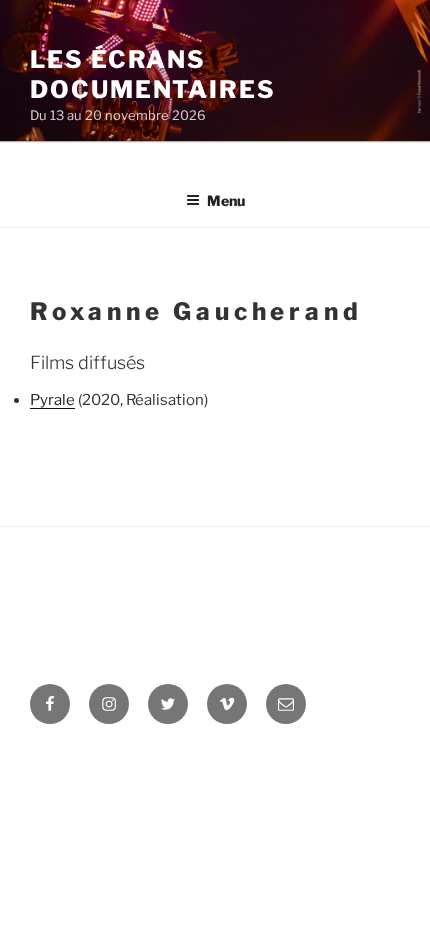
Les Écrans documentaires (153, 74)
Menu (226, 200)
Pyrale (52, 400)
